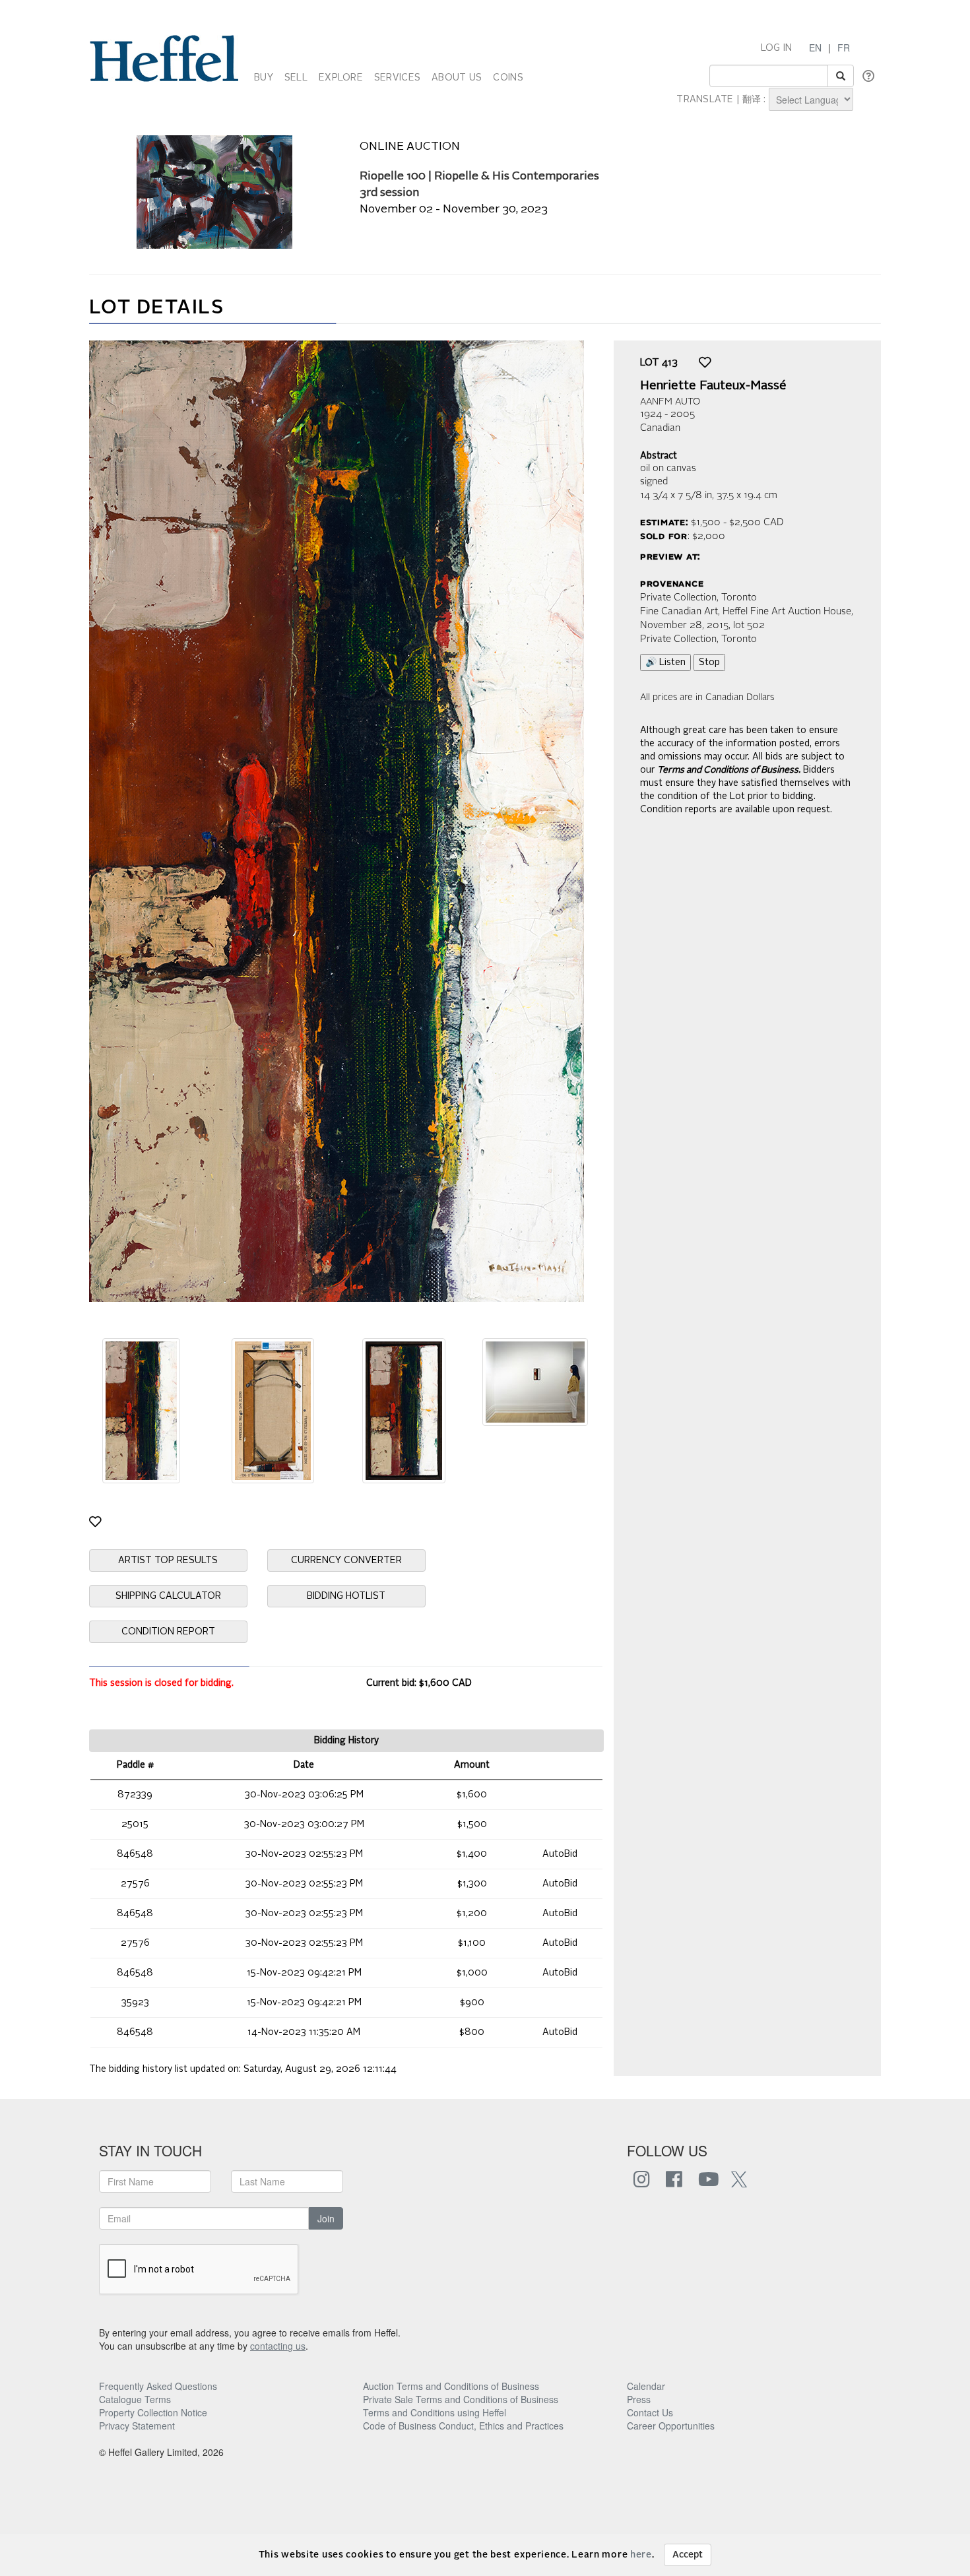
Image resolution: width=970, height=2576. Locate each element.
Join (326, 2218)
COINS (508, 78)
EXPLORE (341, 78)
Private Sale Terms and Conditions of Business (461, 2399)
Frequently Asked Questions (158, 2386)
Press (639, 2399)
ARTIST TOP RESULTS (168, 1561)
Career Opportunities (671, 2426)
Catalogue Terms (135, 2399)
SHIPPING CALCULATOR (168, 1596)
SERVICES (397, 78)
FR (844, 48)
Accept (688, 2555)
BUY (264, 78)
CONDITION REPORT (168, 1632)
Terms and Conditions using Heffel (435, 2412)
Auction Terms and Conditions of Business (451, 2386)
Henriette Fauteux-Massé (713, 386)
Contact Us (650, 2412)
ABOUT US (457, 78)
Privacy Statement (137, 2426)
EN (815, 48)
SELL (296, 78)
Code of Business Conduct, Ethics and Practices (463, 2426)
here (641, 2555)
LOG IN (777, 48)
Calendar (646, 2386)
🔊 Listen (665, 662)
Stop (709, 662)
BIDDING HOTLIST (346, 1596)
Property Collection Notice (153, 2412)
